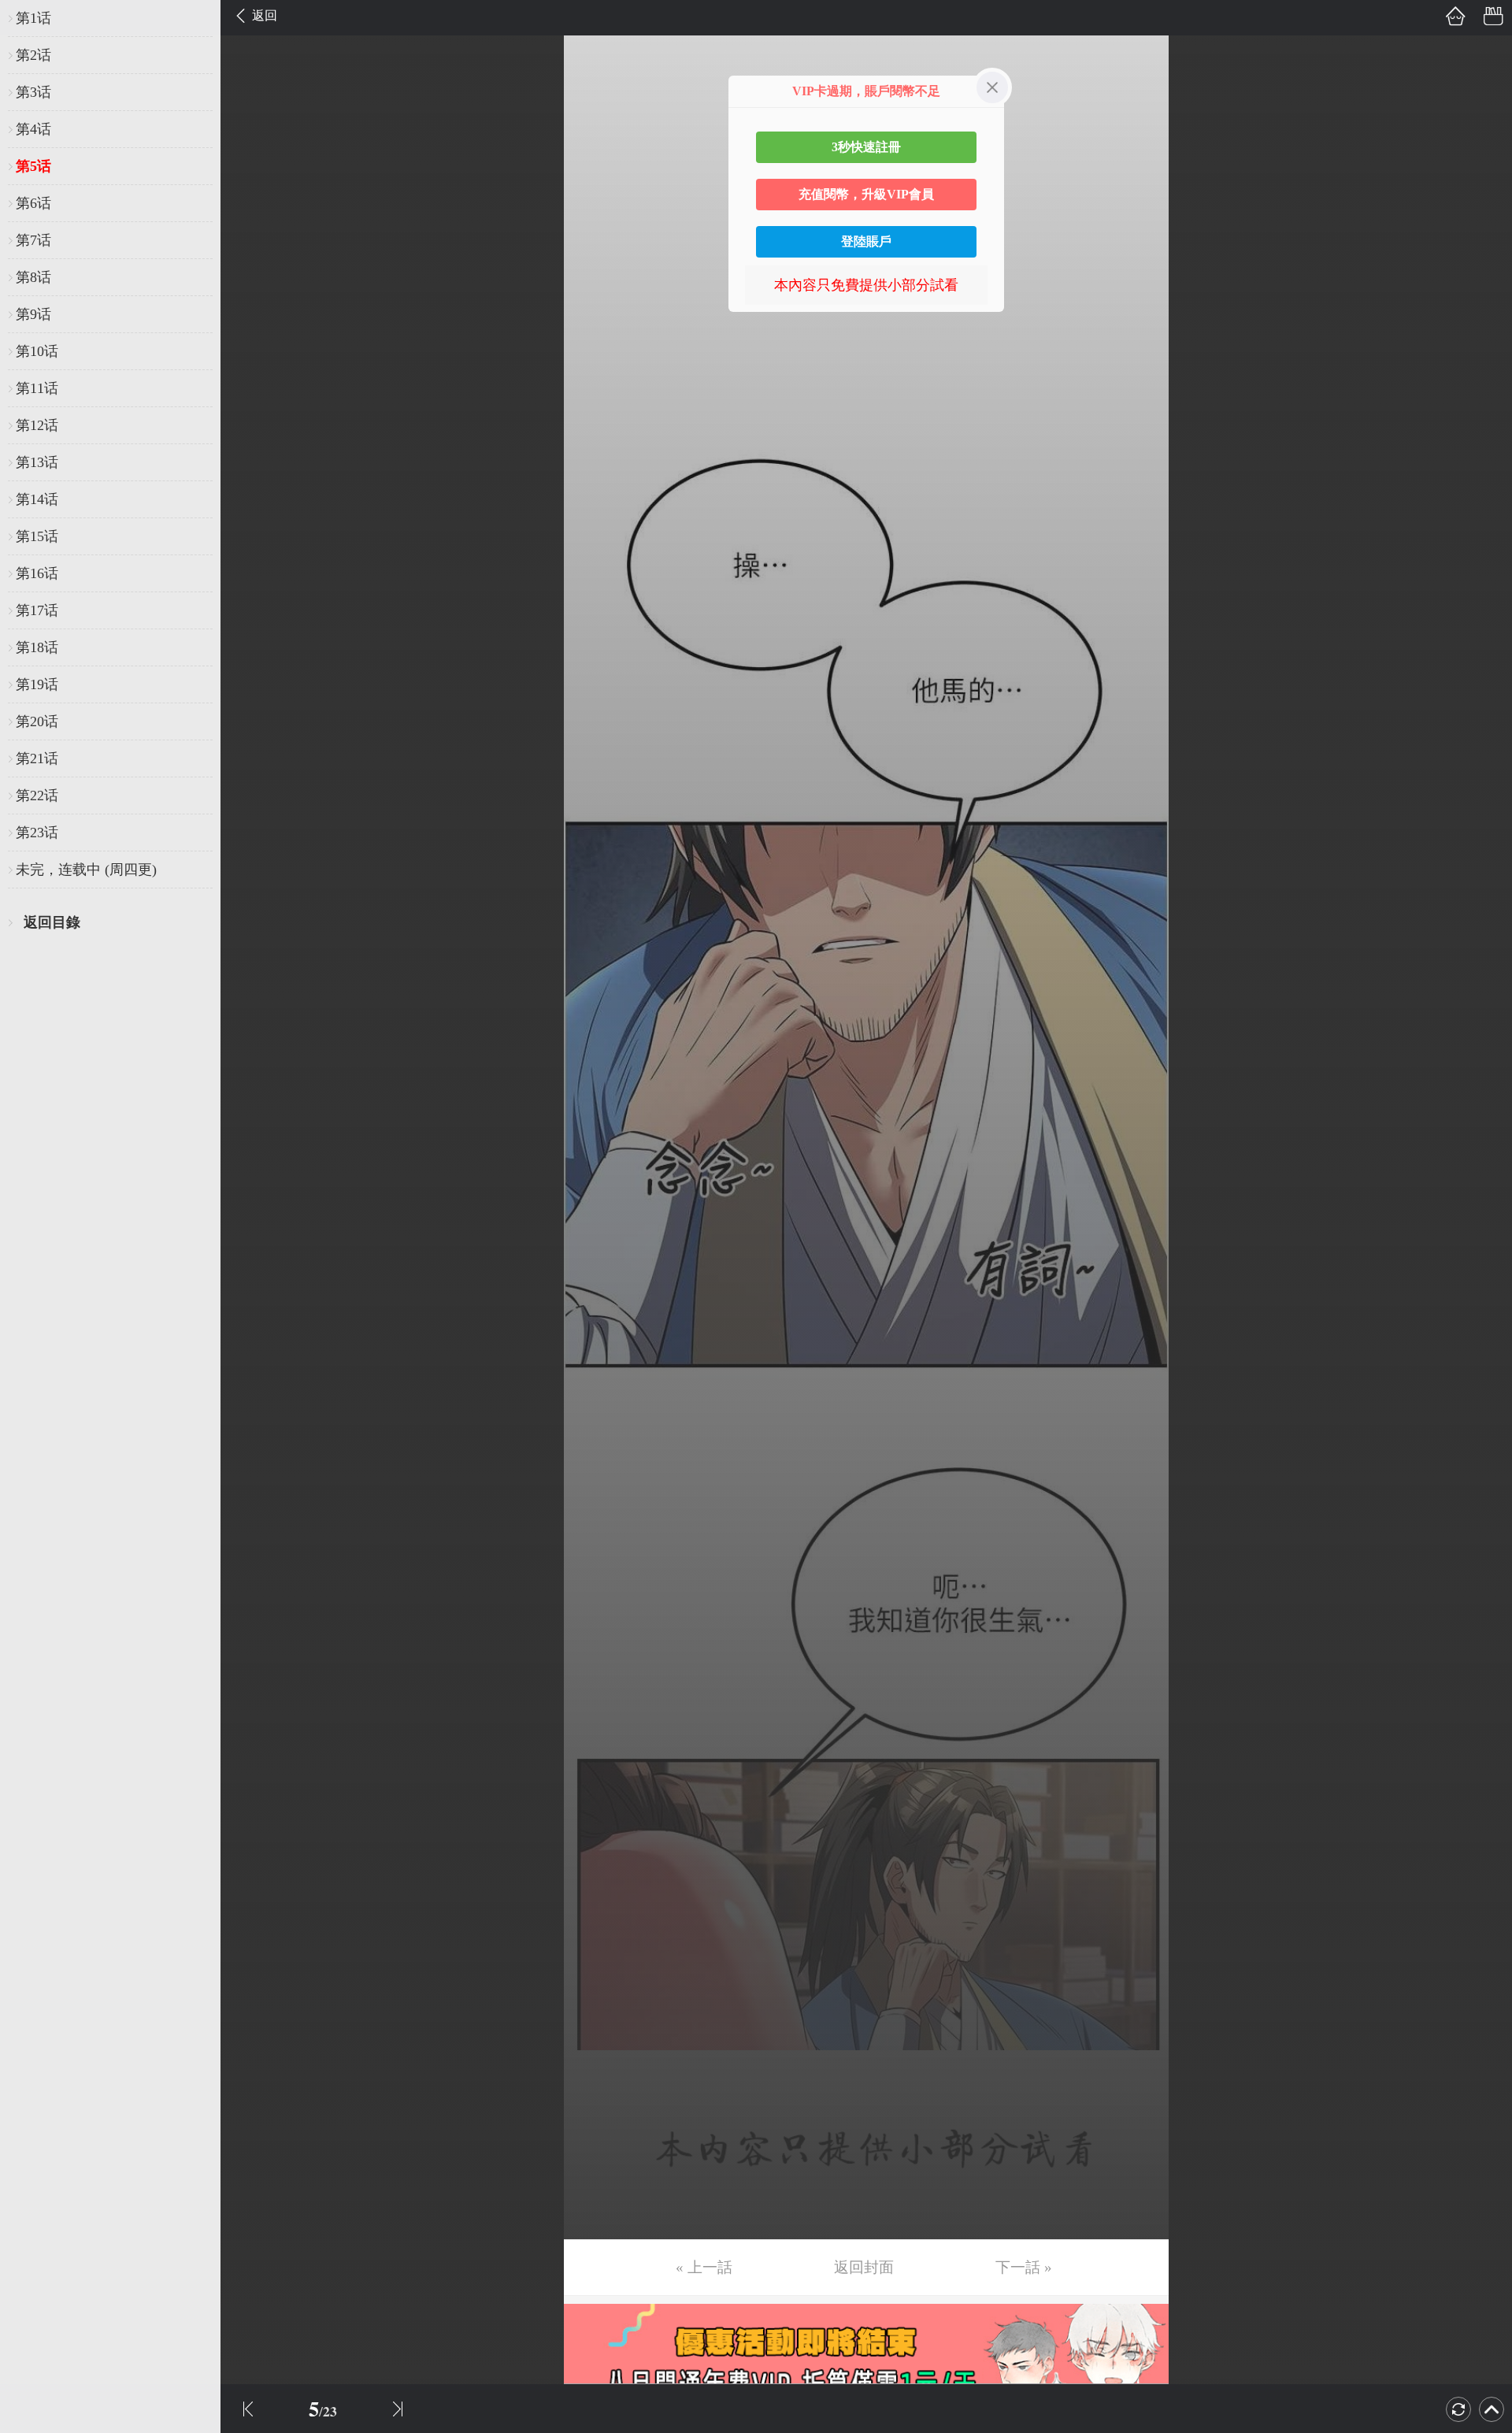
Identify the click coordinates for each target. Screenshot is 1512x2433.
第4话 (33, 129)
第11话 (37, 388)
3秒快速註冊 (866, 147)
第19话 (37, 684)
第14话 (37, 499)
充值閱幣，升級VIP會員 (866, 194)
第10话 (37, 351)
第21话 (37, 758)
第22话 (37, 796)
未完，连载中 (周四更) (86, 870)
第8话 (33, 277)
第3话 (33, 92)
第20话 (37, 721)
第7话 (33, 240)
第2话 (33, 55)
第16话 (37, 573)
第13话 (37, 462)
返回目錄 (52, 922)
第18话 (37, 647)
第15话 (37, 536)
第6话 (33, 203)
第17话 (37, 610)
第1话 (33, 18)
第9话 (33, 314)
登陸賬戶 (866, 241)
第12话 (37, 425)
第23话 (37, 833)
